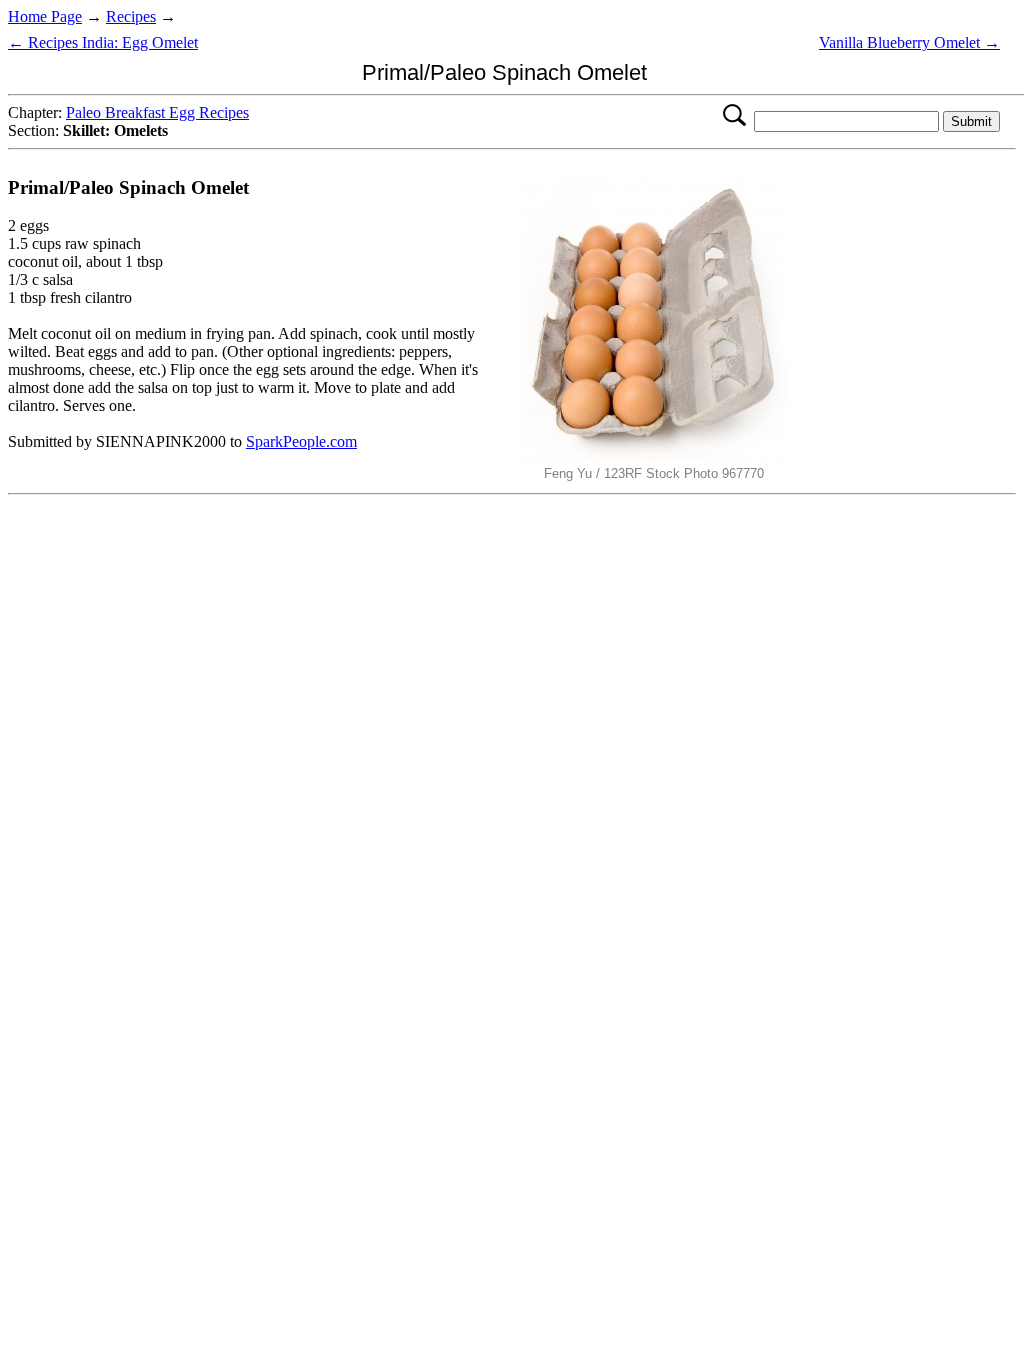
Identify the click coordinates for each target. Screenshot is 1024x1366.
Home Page (45, 16)
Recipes (131, 16)
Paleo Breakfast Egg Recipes (157, 112)
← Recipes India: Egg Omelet (103, 42)
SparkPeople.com (301, 441)
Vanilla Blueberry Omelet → (909, 42)
